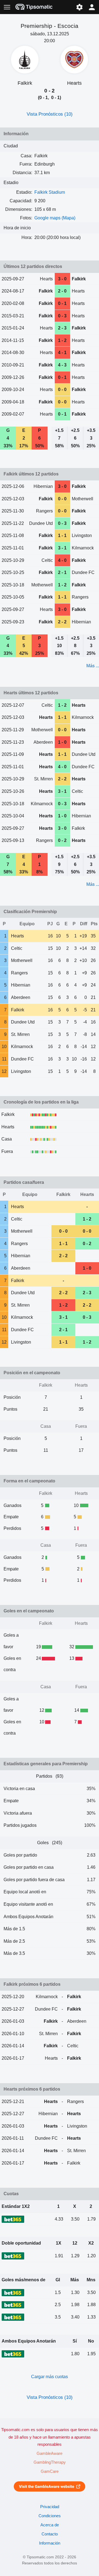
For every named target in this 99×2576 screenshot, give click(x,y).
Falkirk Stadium (50, 192)
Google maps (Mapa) (55, 218)
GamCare (50, 2471)
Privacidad (50, 2507)
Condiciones (50, 2516)
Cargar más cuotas (50, 2377)
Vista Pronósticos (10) (50, 114)
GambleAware (50, 2453)
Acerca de (50, 2525)
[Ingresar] (92, 7)
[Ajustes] (79, 7)
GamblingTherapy (50, 2462)
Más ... (93, 666)
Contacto (50, 2534)
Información (50, 2543)
